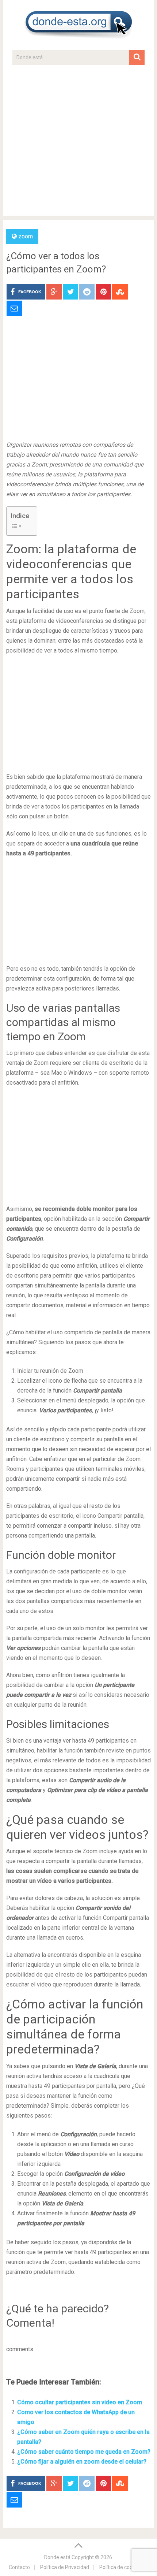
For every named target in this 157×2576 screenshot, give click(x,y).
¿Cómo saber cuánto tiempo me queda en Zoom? (84, 2452)
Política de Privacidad (65, 2567)
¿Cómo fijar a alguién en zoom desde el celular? (82, 2462)
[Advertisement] (78, 144)
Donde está (57, 2557)
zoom (26, 236)
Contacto (19, 2567)
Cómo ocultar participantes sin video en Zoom (80, 2402)
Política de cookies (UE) (126, 2567)
